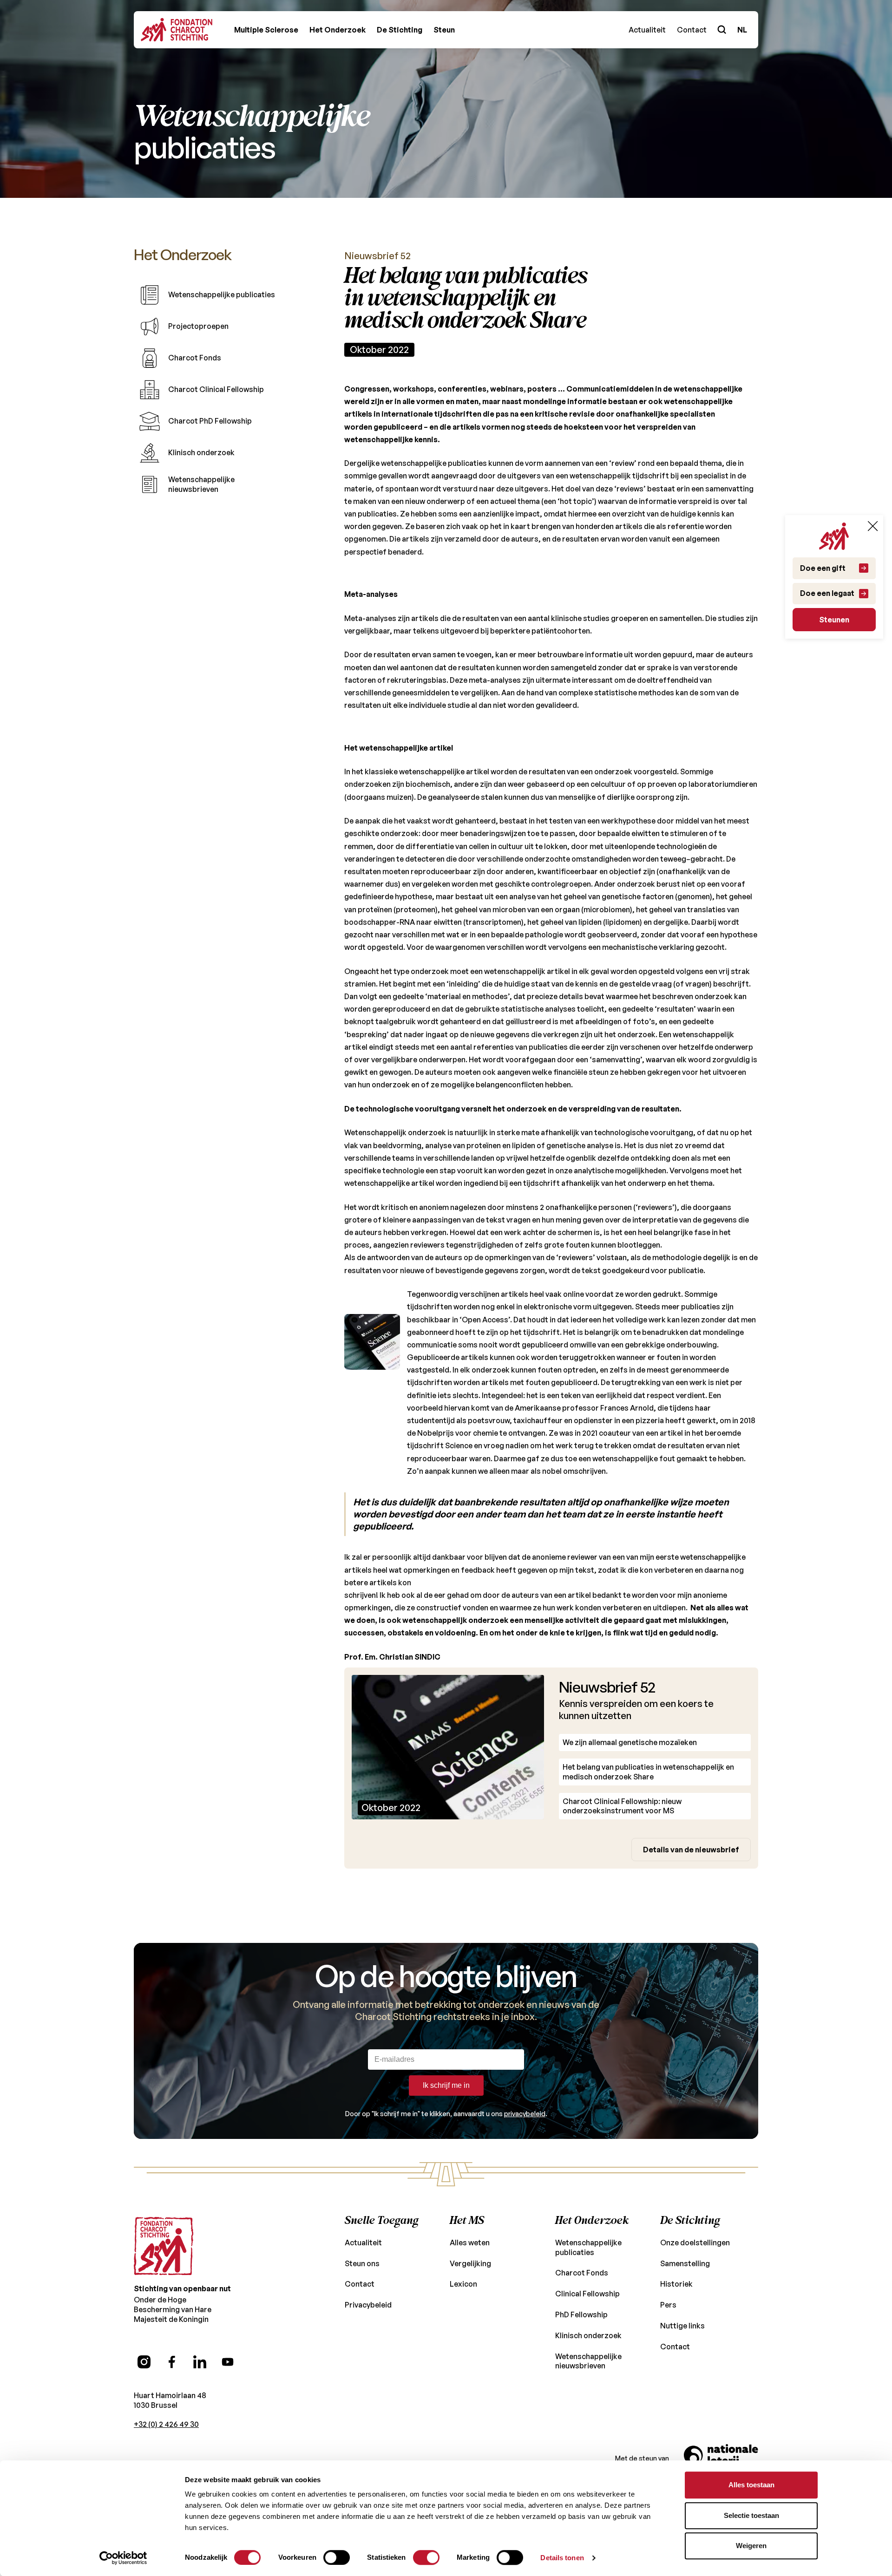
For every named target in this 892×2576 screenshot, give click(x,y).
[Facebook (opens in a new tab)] (172, 2362)
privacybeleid (525, 2114)
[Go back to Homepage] (177, 30)
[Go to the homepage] (164, 2246)
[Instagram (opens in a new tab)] (144, 2362)
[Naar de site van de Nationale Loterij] (721, 2458)
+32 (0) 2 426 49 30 (166, 2424)
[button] (266, 30)
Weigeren (751, 2546)
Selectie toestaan (751, 2515)
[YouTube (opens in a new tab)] (228, 2362)
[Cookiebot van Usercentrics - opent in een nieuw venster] (123, 2558)
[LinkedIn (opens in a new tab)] (200, 2362)
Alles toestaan (751, 2485)
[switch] (337, 2557)
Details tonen (562, 2558)
